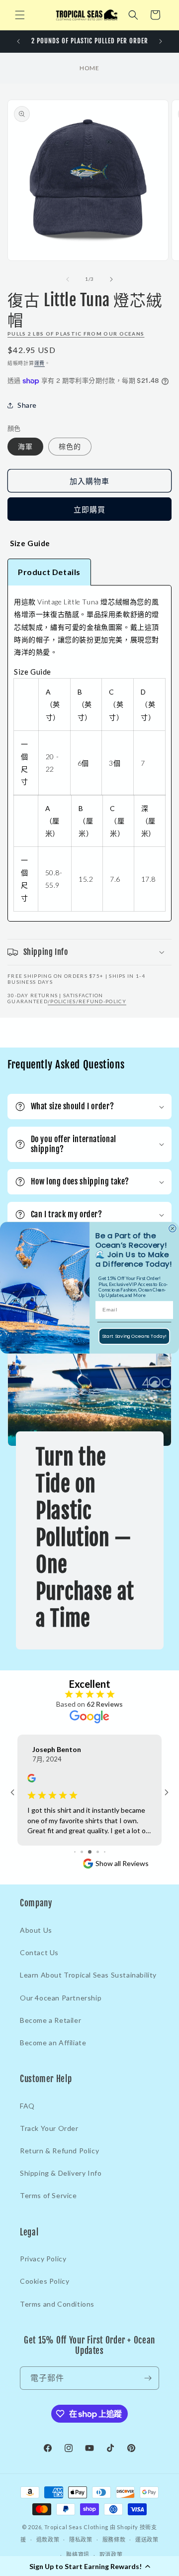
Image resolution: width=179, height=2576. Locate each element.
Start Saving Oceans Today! (134, 1336)
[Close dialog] (173, 1229)
